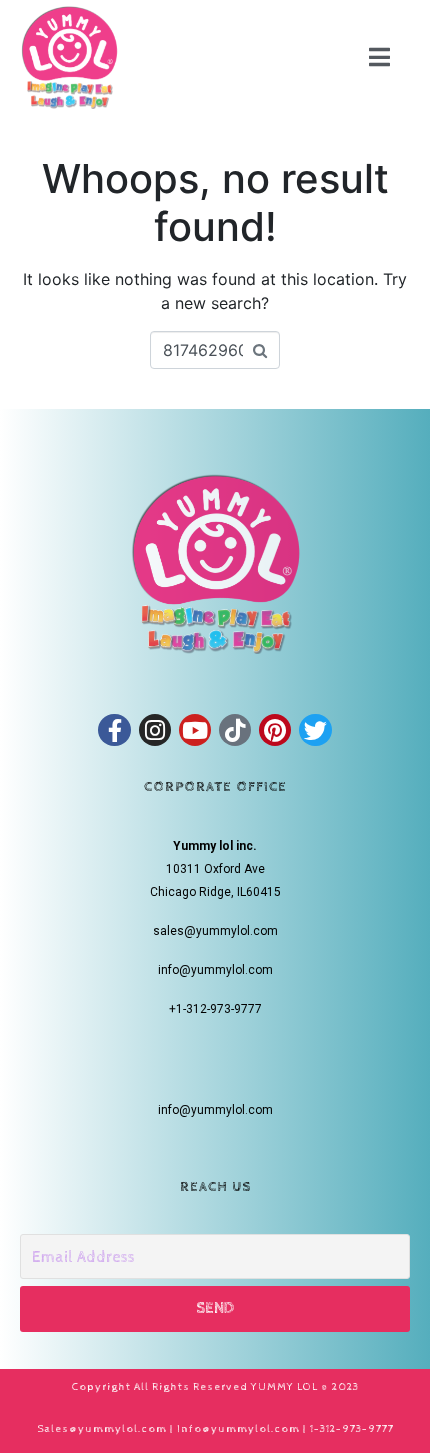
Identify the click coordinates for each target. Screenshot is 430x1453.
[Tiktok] (235, 730)
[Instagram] (155, 730)
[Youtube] (195, 730)
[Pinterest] (275, 730)
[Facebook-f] (114, 730)
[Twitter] (315, 730)
